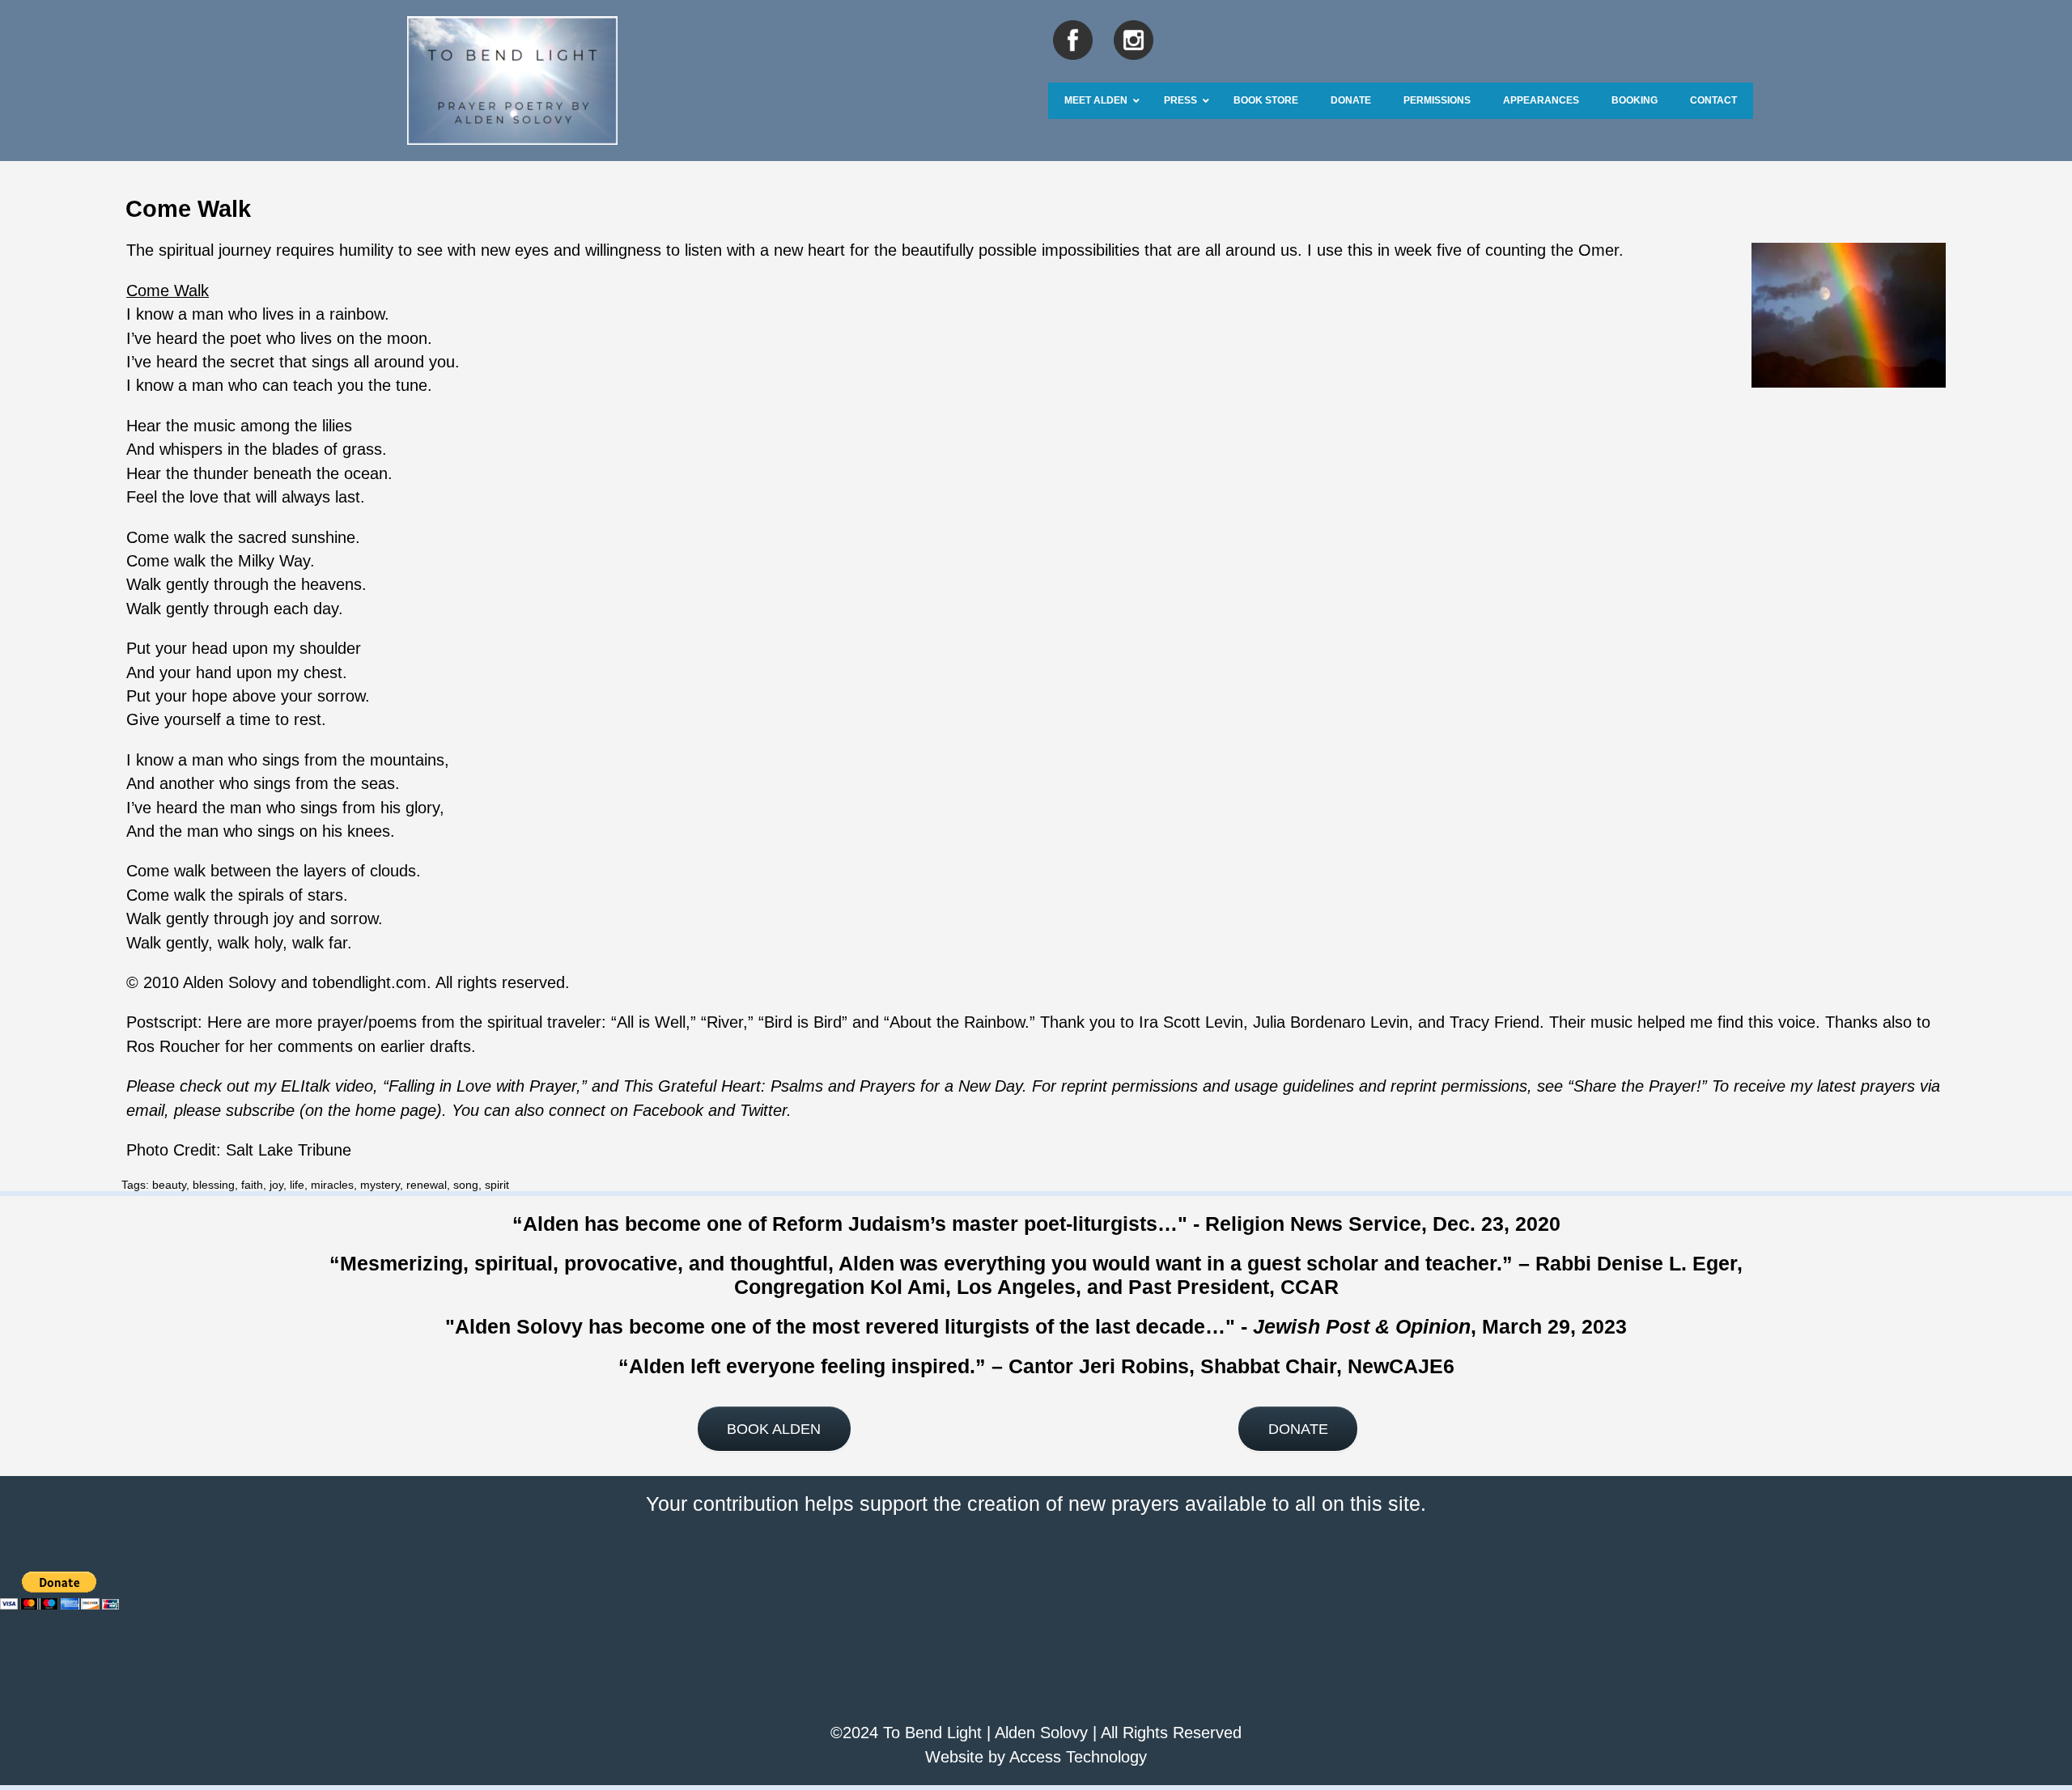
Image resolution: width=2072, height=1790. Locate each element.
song (466, 1185)
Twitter (763, 1110)
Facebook (668, 1110)
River (725, 1022)
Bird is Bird (803, 1022)
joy (276, 1185)
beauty (169, 1185)
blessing (214, 1185)
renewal (427, 1185)
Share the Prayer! (1637, 1086)
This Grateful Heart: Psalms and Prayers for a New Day (823, 1086)
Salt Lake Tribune (289, 1150)
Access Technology (1078, 1757)
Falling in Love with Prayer (482, 1086)
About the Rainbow (957, 1022)
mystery (380, 1185)
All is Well (651, 1022)
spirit (497, 1185)
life (297, 1185)
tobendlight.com (369, 982)
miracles (332, 1185)
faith (252, 1185)
